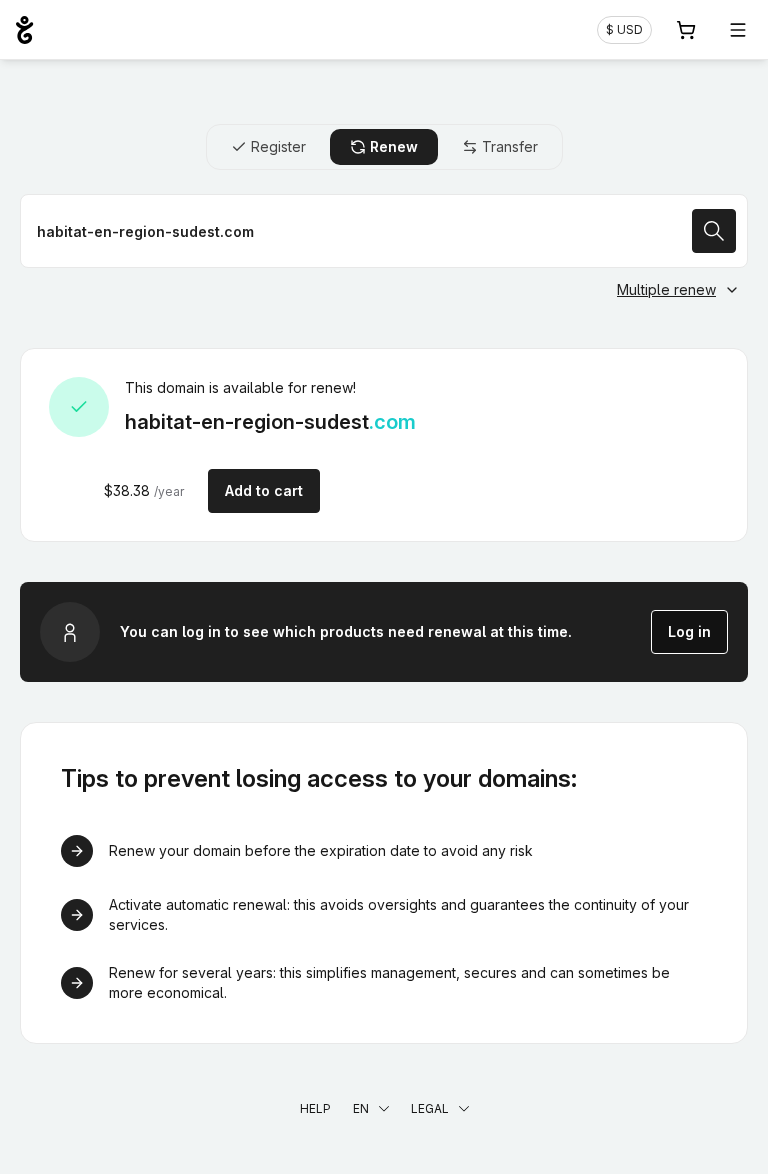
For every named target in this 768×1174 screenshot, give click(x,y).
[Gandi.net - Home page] (24, 30)
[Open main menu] (738, 30)
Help (315, 1108)
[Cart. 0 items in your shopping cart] (686, 30)
